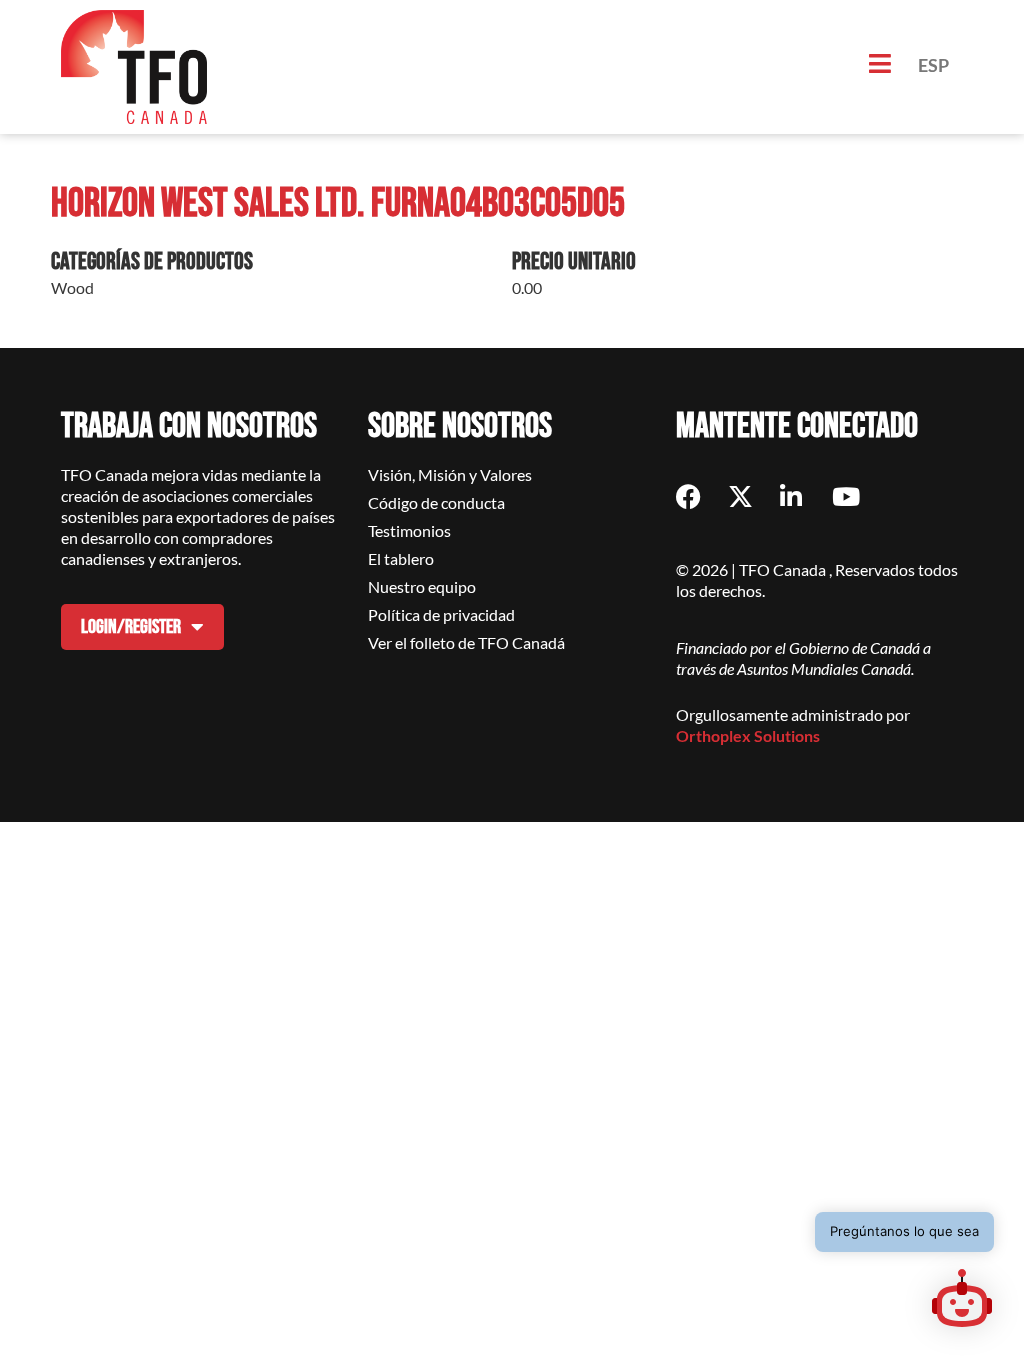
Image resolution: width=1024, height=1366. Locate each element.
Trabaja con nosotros (189, 426)
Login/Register (131, 627)
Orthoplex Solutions (748, 735)
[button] (962, 1301)
